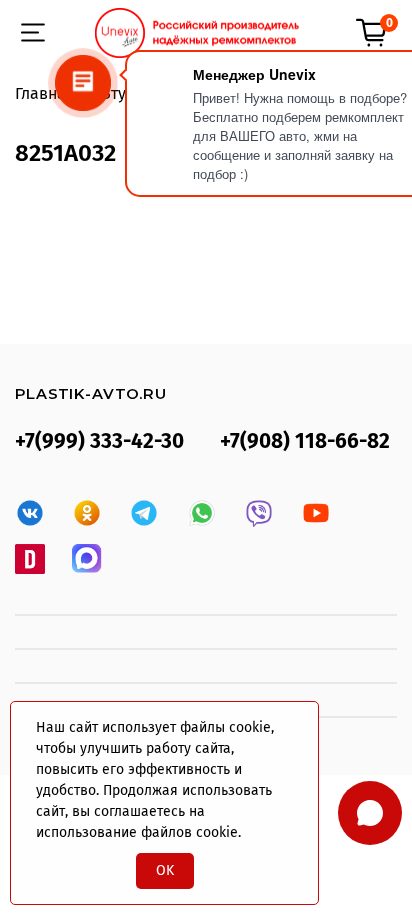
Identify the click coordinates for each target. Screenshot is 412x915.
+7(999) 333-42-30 (99, 441)
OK (165, 870)
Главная (45, 93)
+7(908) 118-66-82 (305, 441)
